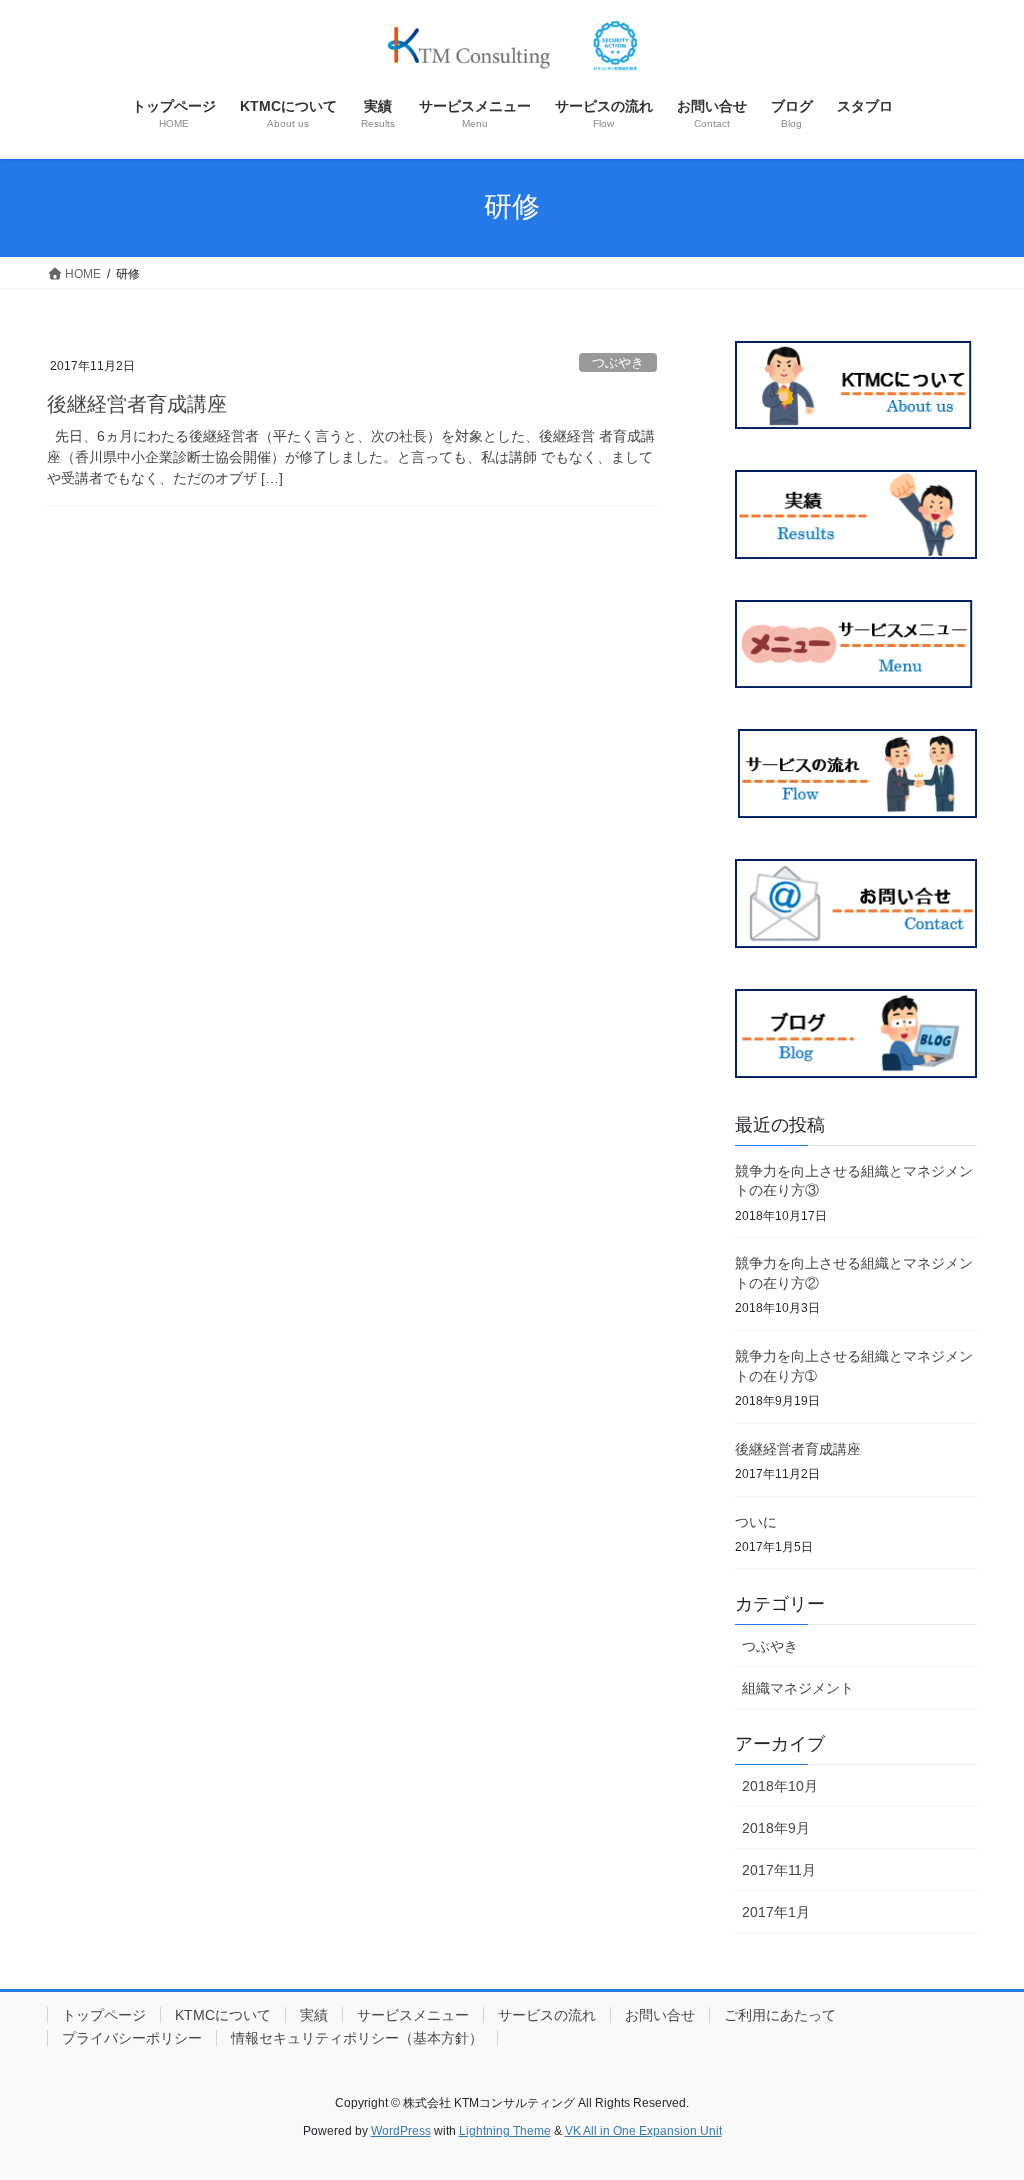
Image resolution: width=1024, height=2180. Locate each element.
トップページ (104, 2015)
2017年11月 (779, 1870)
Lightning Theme (505, 2131)
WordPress (401, 2131)
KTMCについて (223, 2015)
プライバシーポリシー (132, 2038)
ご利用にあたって (780, 2015)
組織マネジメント (798, 1688)
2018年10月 (780, 1786)
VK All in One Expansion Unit (643, 2131)
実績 (314, 2015)
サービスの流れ (547, 2015)
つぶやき (618, 362)
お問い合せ (660, 2015)
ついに (756, 1522)
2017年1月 (776, 1912)
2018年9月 (776, 1828)
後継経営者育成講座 (137, 404)
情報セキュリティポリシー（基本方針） (357, 2038)
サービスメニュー (413, 2015)
